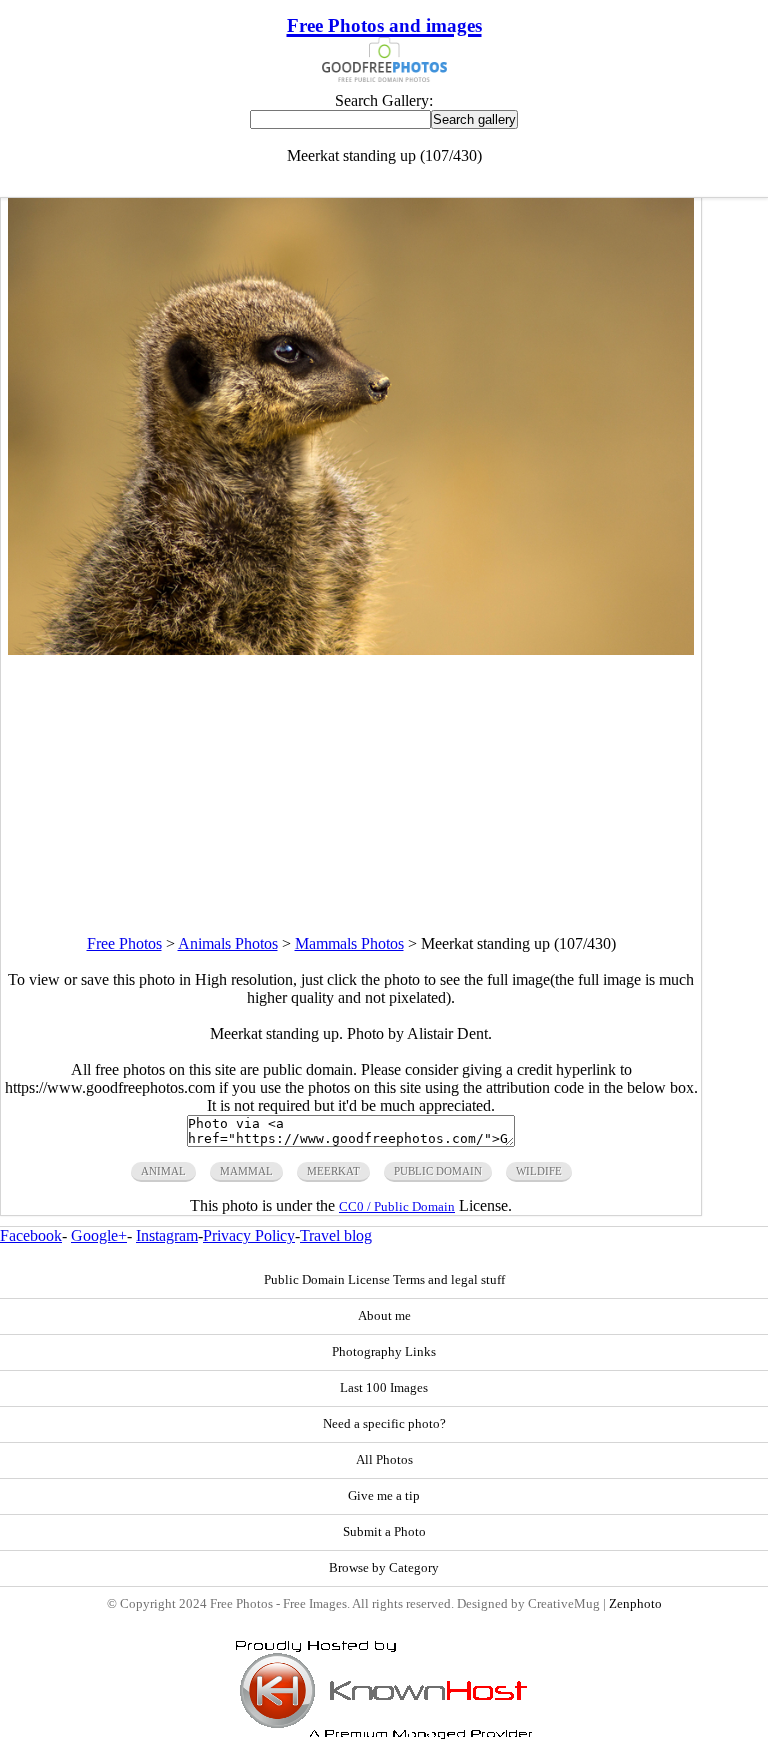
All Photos (384, 1460)
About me (384, 1316)
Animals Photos (228, 943)
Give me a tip (384, 1496)
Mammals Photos (349, 943)
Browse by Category (384, 1568)
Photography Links (384, 1352)
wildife (539, 1171)
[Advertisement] (351, 795)
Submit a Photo (384, 1532)
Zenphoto (635, 1604)
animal (163, 1171)
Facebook (31, 1235)
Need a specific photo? (384, 1424)
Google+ (99, 1235)
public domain (438, 1171)
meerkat (333, 1171)
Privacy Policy (249, 1235)
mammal (246, 1171)
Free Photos (124, 943)
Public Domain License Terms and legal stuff (384, 1280)
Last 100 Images (384, 1388)
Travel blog (336, 1235)
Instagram (167, 1235)
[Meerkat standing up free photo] (351, 649)
